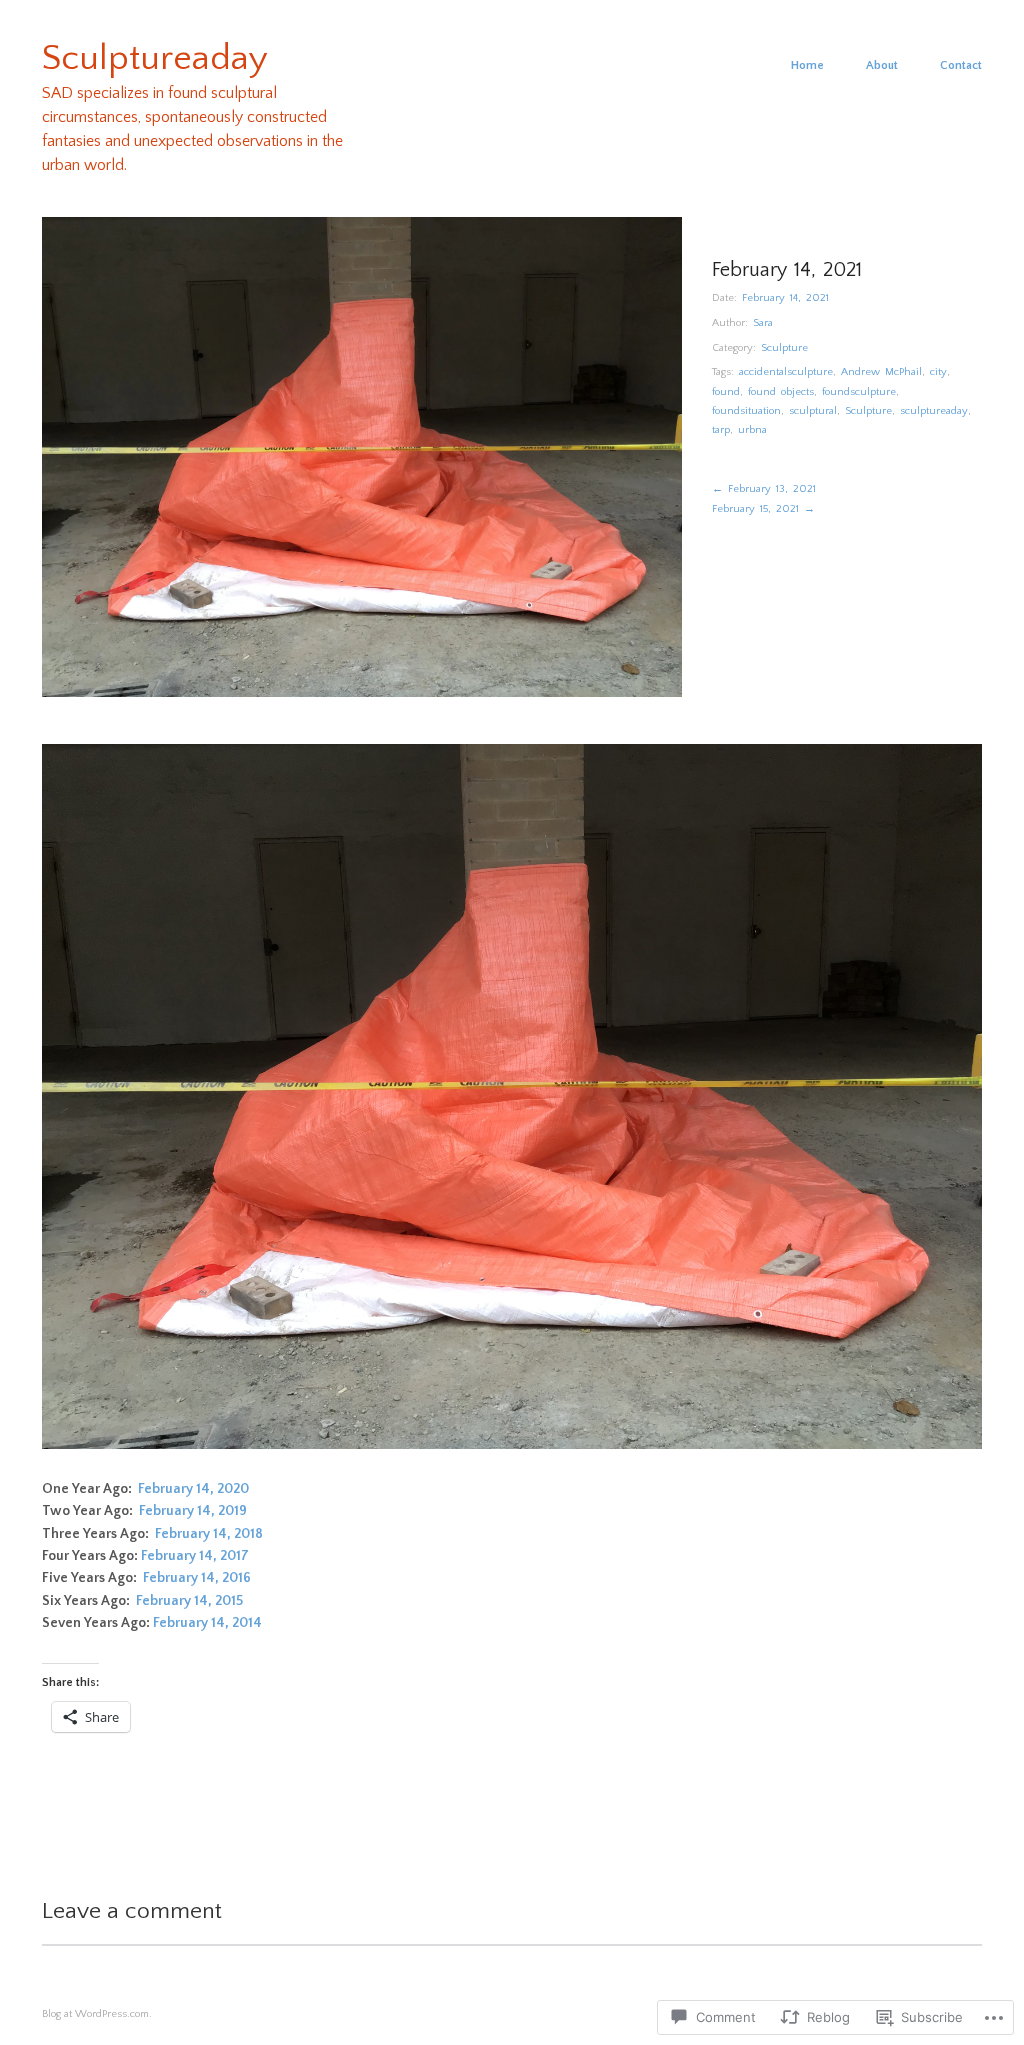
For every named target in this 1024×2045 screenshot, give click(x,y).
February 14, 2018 (209, 1534)
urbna (752, 430)
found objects (781, 392)
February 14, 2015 (189, 1601)
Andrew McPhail (881, 372)
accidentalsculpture (786, 372)
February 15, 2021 (763, 509)
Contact (961, 66)
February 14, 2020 (193, 1489)
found (726, 392)
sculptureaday (934, 411)
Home (807, 66)
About (882, 66)
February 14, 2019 (193, 1511)
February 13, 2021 (764, 489)
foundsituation (746, 411)
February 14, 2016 (197, 1578)
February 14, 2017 (195, 1556)
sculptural (813, 411)
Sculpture (784, 348)
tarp (721, 430)
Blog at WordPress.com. (97, 2014)
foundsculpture (859, 392)
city (938, 372)
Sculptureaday (155, 58)
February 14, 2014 (207, 1623)
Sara (763, 323)
